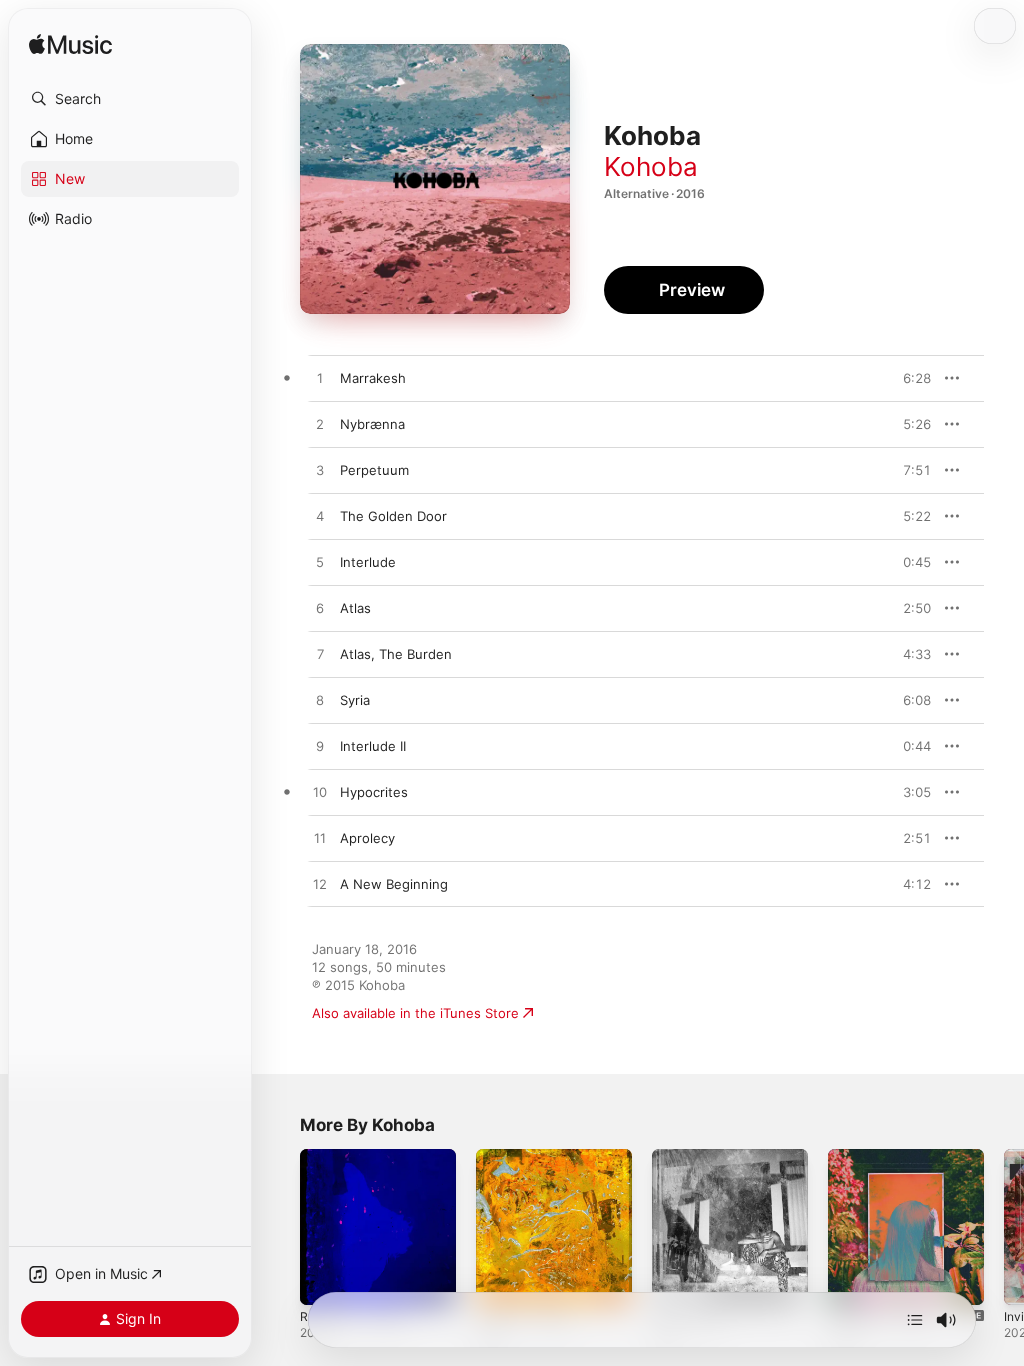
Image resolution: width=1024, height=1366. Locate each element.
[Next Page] (1004, 1227)
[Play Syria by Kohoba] (320, 701)
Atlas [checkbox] (355, 608)
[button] (130, 99)
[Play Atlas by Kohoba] (320, 609)
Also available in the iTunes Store (415, 1013)
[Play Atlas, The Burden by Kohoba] (320, 655)
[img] (70, 45)
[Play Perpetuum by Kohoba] (320, 471)
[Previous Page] (280, 1227)
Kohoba (651, 166)
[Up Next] (915, 1320)
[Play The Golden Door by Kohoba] (320, 517)
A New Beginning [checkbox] (394, 884)
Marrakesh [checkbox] (373, 378)
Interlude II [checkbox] (373, 746)
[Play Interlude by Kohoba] (320, 563)
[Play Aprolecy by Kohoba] (320, 839)
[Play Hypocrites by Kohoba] (320, 793)
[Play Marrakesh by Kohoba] (320, 379)
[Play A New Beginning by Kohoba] (320, 885)
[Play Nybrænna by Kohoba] (320, 425)
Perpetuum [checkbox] (374, 470)
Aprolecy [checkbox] (367, 838)
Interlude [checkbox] (368, 562)
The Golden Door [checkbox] (393, 516)
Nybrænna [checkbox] (372, 424)
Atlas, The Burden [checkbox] (396, 654)
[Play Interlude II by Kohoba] (320, 747)
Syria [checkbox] (355, 700)
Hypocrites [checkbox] (374, 792)
